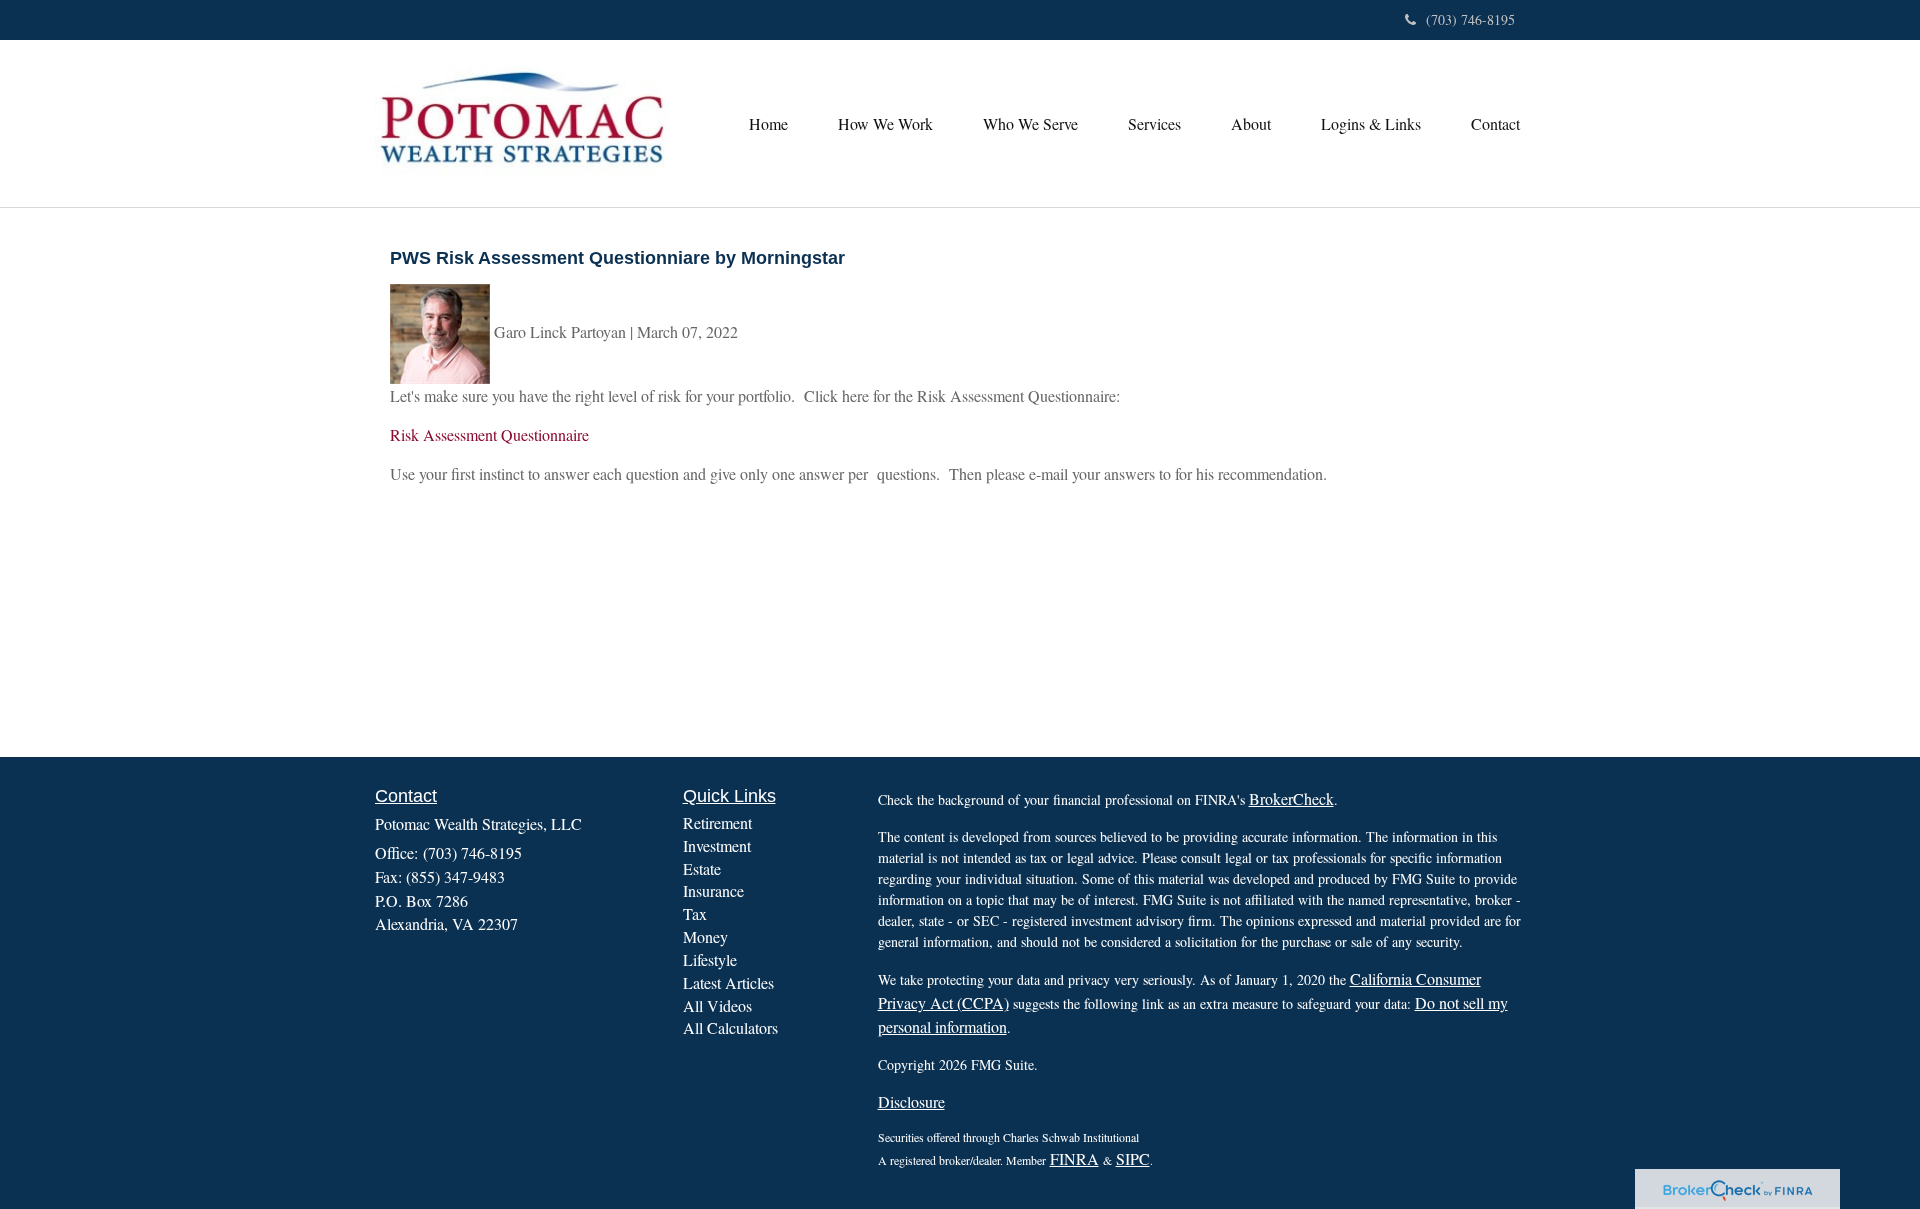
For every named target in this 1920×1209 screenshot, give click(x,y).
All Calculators (730, 1027)
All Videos (717, 1005)
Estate (702, 868)
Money (705, 936)
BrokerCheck (1291, 798)
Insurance (713, 890)
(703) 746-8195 (1470, 19)
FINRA (1074, 1158)
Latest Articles (728, 982)
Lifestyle (710, 959)
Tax (695, 913)
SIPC (1133, 1158)
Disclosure (911, 1101)
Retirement (717, 822)
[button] (885, 124)
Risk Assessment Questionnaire (489, 434)
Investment (717, 845)
